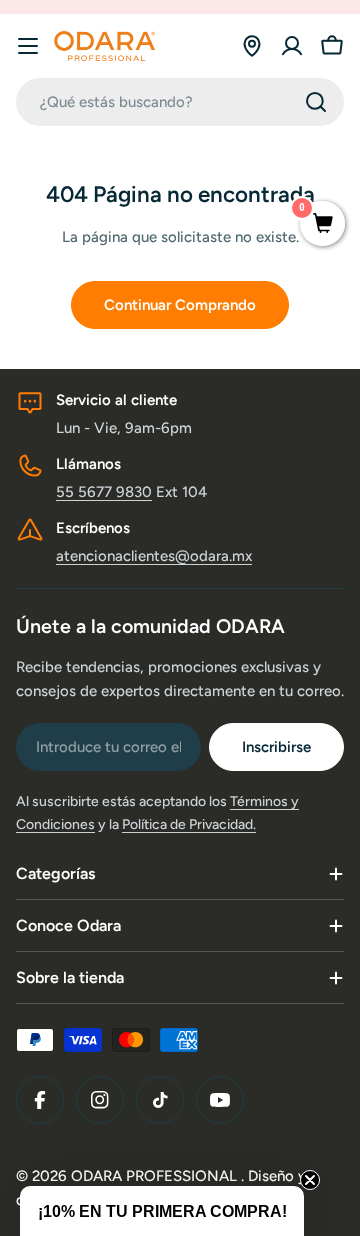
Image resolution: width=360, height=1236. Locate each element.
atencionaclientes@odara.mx (154, 556)
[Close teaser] (310, 1180)
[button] (162, 1211)
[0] (322, 225)
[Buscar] (316, 102)
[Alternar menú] (28, 46)
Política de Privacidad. (189, 824)
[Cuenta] (292, 46)
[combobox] (180, 102)
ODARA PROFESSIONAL (156, 1176)
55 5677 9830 (104, 492)
